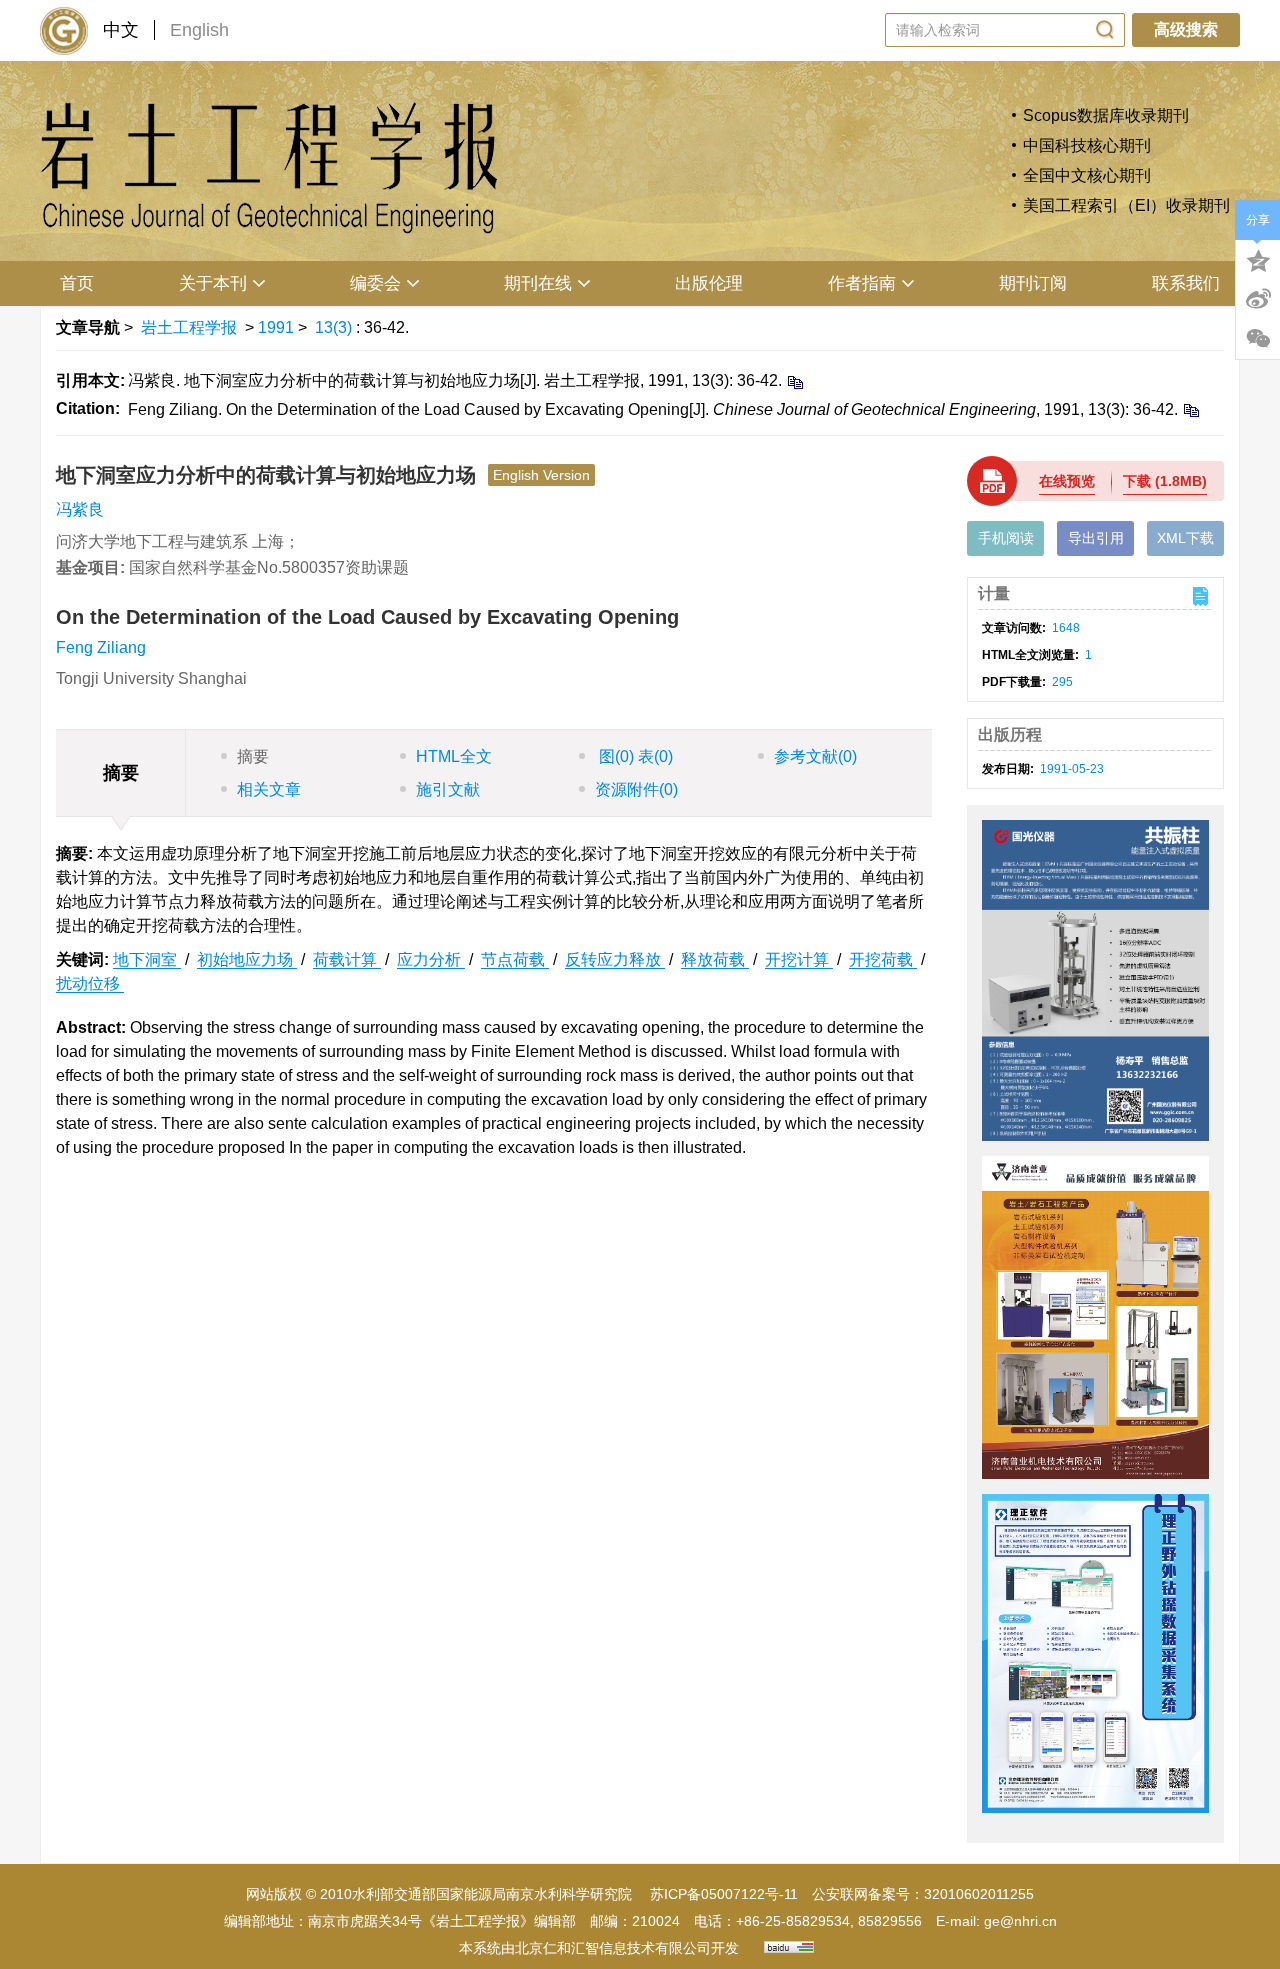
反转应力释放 (615, 959)
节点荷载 (515, 959)
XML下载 (1185, 538)
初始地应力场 (247, 959)
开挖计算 (799, 959)
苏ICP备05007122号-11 (724, 1894)
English (199, 30)
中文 (121, 30)
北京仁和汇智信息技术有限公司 (613, 1948)
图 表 (634, 756)
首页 (77, 283)
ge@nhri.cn (1020, 1921)
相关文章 (269, 789)
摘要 (253, 756)
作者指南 (862, 283)
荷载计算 (347, 959)
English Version (541, 475)
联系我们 (1186, 283)
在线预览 (1067, 481)
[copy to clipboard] (1190, 409)
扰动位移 (90, 983)
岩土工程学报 (189, 327)
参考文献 (815, 756)
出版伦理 (709, 283)
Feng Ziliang (101, 647)
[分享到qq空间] (1258, 259)
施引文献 (448, 789)
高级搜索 (1186, 29)
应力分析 (431, 959)
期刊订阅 (1033, 283)
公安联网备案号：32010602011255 (923, 1894)
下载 (1165, 481)
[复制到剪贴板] (794, 381)
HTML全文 (454, 756)
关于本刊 (213, 283)
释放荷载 (715, 959)
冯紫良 (80, 509)
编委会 (375, 283)
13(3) (335, 327)
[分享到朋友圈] (1258, 339)
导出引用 (1096, 538)
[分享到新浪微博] (1258, 299)
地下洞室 (147, 959)
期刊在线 (538, 283)
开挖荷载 (883, 959)
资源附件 (636, 789)
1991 (276, 327)
